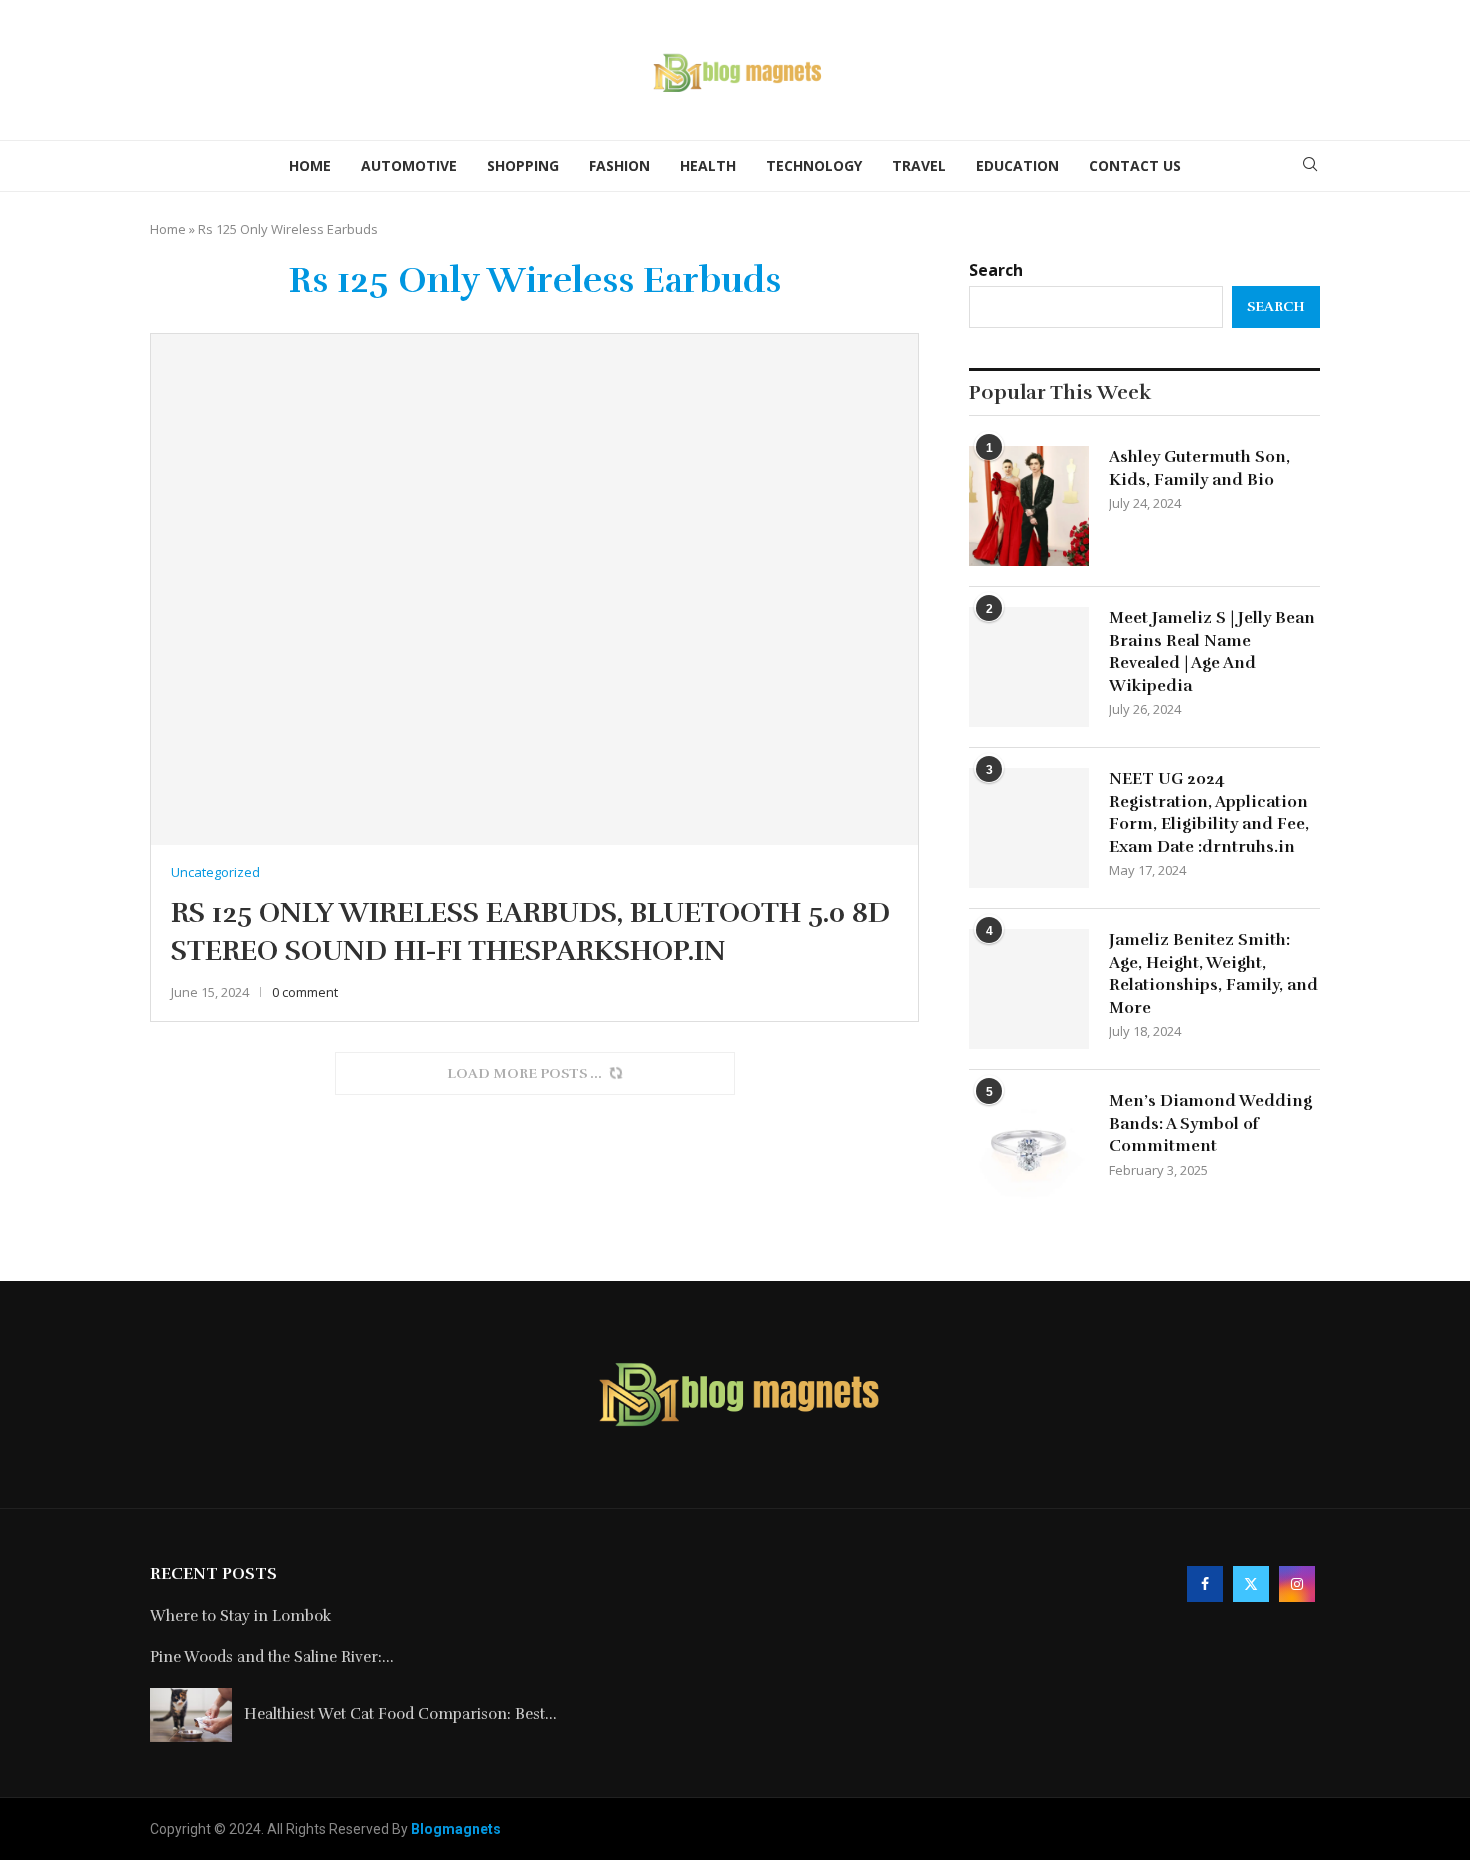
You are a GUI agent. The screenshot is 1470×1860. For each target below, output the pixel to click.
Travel (919, 165)
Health (708, 165)
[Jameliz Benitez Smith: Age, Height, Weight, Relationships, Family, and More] (1029, 989)
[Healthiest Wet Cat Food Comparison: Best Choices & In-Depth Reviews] (191, 1715)
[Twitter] (1251, 1583)
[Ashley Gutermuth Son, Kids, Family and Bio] (1029, 506)
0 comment (305, 992)
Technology (814, 165)
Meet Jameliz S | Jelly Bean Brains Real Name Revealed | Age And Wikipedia (1212, 651)
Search (996, 270)
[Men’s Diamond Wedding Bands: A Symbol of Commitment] (1029, 1150)
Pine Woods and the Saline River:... (272, 1657)
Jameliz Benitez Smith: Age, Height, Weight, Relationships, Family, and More (1213, 973)
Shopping (523, 165)
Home (310, 165)
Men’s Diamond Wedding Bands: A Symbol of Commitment (1210, 1123)
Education (1017, 165)
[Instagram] (1297, 1583)
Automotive (409, 165)
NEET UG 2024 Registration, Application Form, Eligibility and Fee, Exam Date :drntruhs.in (1209, 812)
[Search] (1310, 166)
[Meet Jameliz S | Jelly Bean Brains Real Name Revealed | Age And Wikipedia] (1029, 667)
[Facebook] (1205, 1583)
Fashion (619, 165)
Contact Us (1135, 165)
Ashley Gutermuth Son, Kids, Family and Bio (1199, 468)
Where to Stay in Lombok (240, 1616)
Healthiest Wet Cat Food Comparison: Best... (400, 1714)
